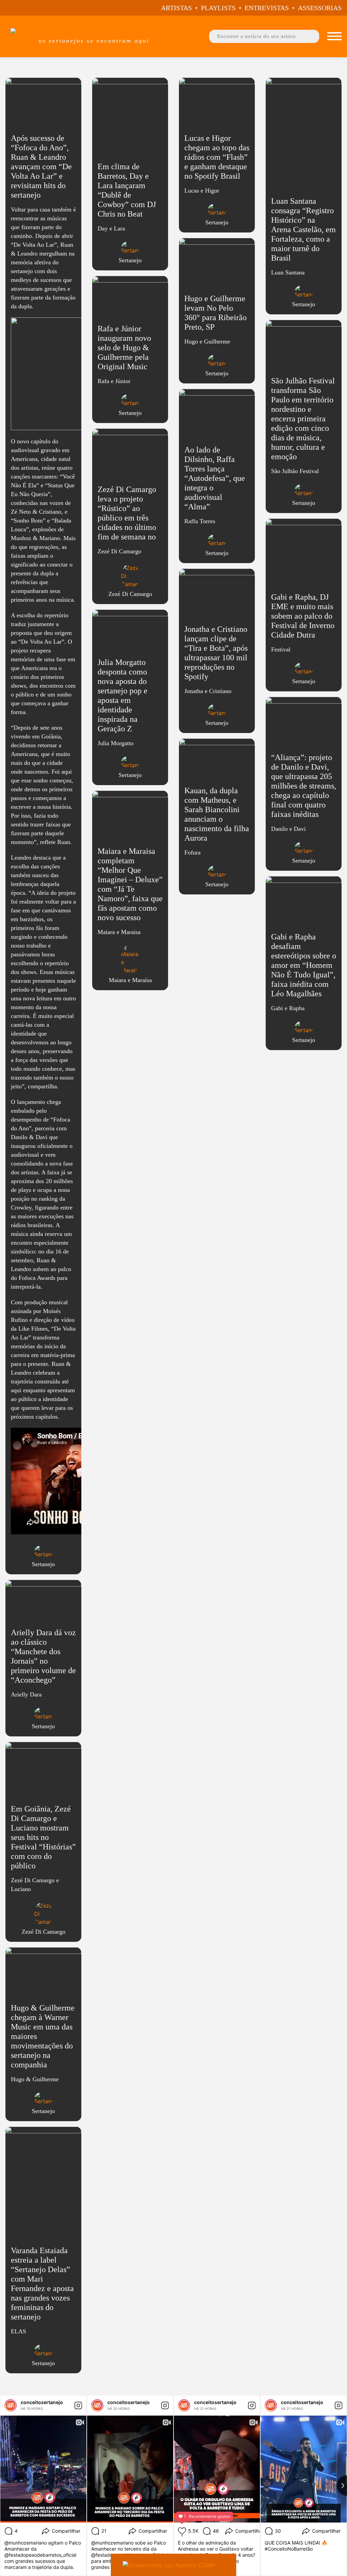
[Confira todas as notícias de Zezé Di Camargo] (44, 1914)
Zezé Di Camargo (44, 1932)
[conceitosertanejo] (11, 2405)
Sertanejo (43, 1564)
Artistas (176, 8)
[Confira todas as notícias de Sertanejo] (44, 1552)
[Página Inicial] (94, 32)
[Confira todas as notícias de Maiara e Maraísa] (130, 959)
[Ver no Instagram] (78, 2405)
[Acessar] (43, 829)
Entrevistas (267, 8)
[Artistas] (334, 36)
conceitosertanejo (42, 2402)
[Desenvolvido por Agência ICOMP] (173, 2565)
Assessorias (320, 8)
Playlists (218, 8)
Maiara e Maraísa (130, 980)
